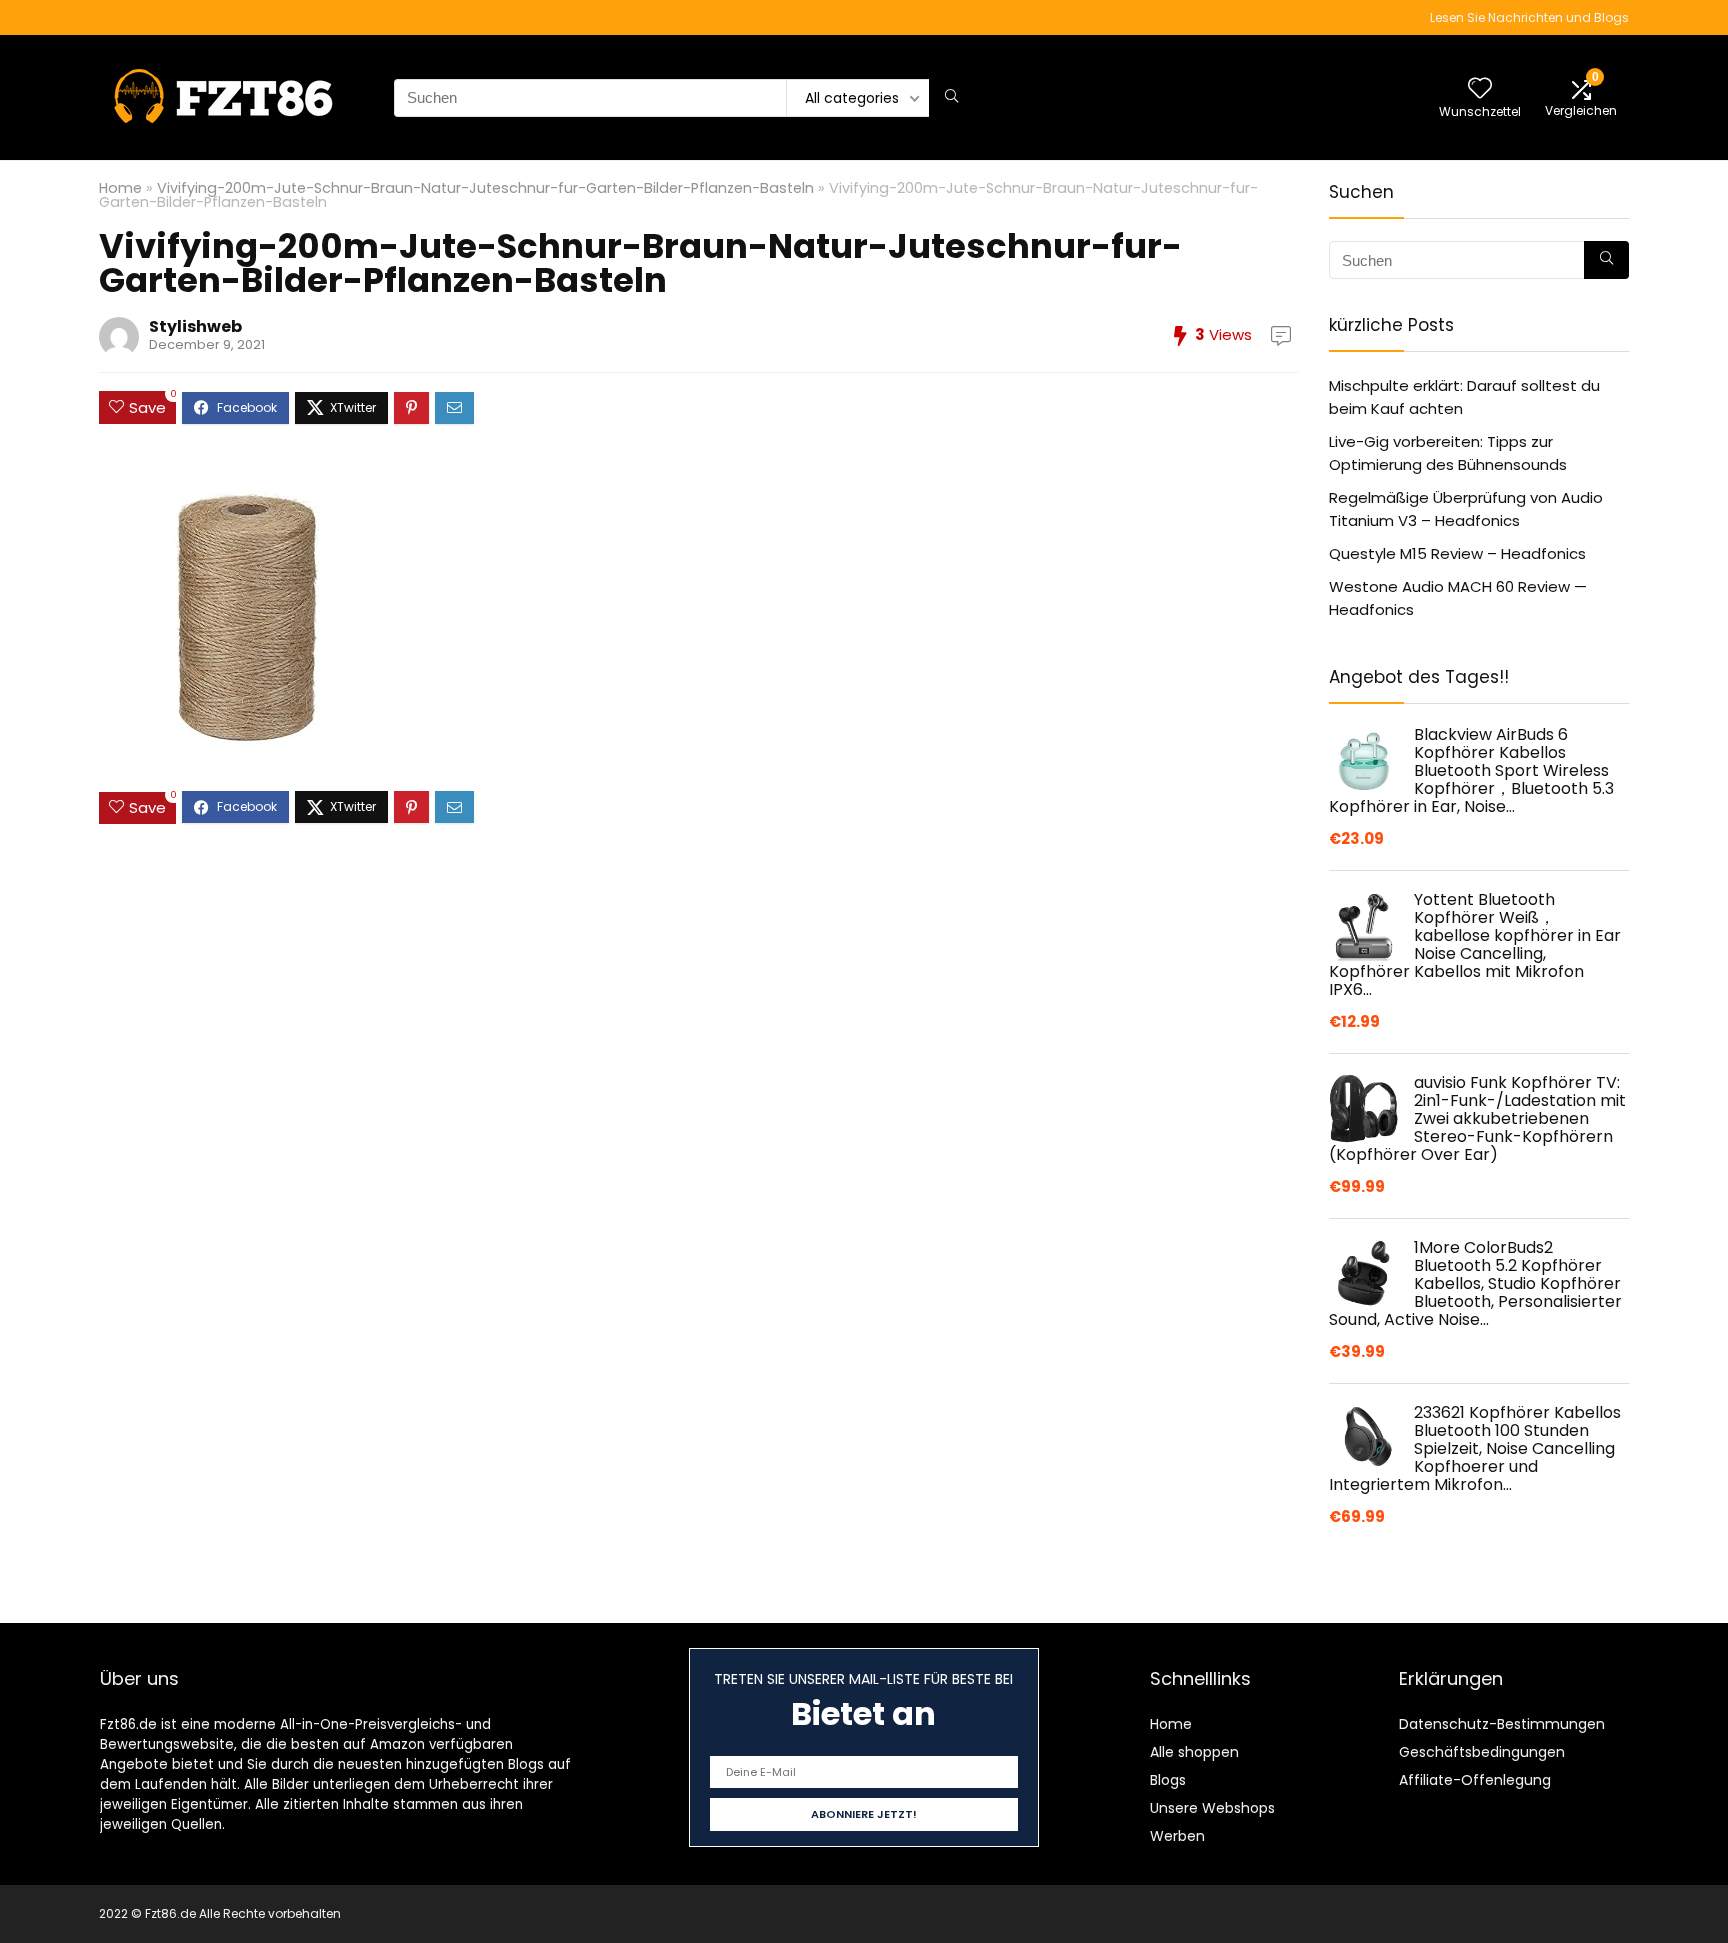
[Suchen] (951, 98)
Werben (1177, 1836)
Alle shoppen (1194, 1752)
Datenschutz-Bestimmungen (1502, 1724)
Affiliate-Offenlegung (1475, 1780)
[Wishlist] (1480, 89)
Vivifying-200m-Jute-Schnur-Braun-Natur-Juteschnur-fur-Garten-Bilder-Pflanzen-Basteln (485, 188)
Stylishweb (195, 326)
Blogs (1168, 1780)
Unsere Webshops (1212, 1808)
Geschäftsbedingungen (1482, 1752)
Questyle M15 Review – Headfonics (1457, 553)
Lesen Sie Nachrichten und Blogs (1529, 17)
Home (120, 188)
